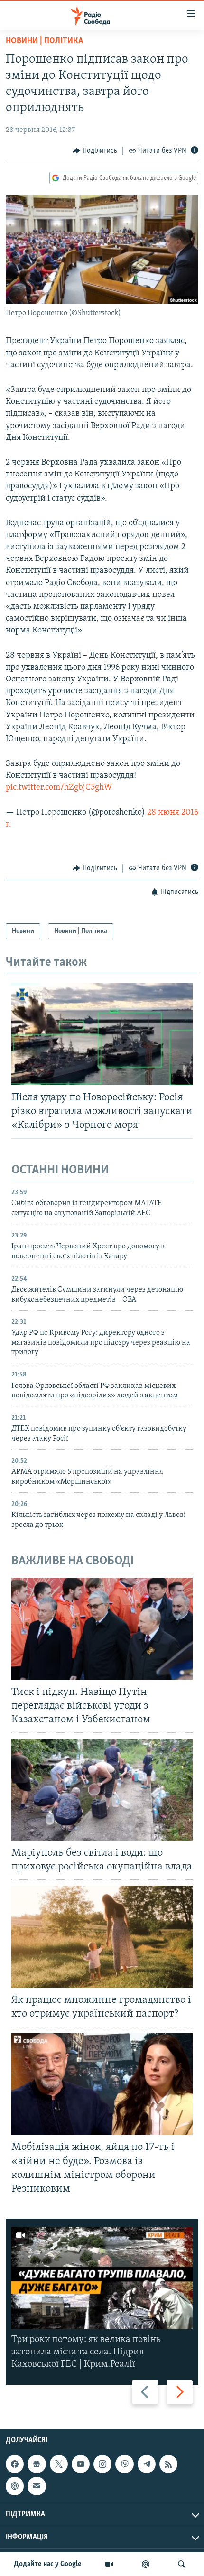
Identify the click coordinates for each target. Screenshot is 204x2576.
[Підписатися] (37, 2486)
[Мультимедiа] (109, 2564)
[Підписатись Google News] (37, 2464)
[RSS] (168, 2464)
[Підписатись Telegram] (147, 2464)
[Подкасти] (146, 2564)
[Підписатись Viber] (124, 2464)
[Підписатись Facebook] (15, 2464)
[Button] (95, 151)
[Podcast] (15, 2486)
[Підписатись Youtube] (81, 2464)
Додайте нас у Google (48, 2564)
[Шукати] (182, 2564)
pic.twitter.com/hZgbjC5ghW (59, 788)
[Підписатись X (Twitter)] (59, 2464)
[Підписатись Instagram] (102, 2464)
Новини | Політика (44, 41)
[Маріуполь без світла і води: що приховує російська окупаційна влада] (102, 1790)
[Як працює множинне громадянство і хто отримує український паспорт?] (102, 1937)
